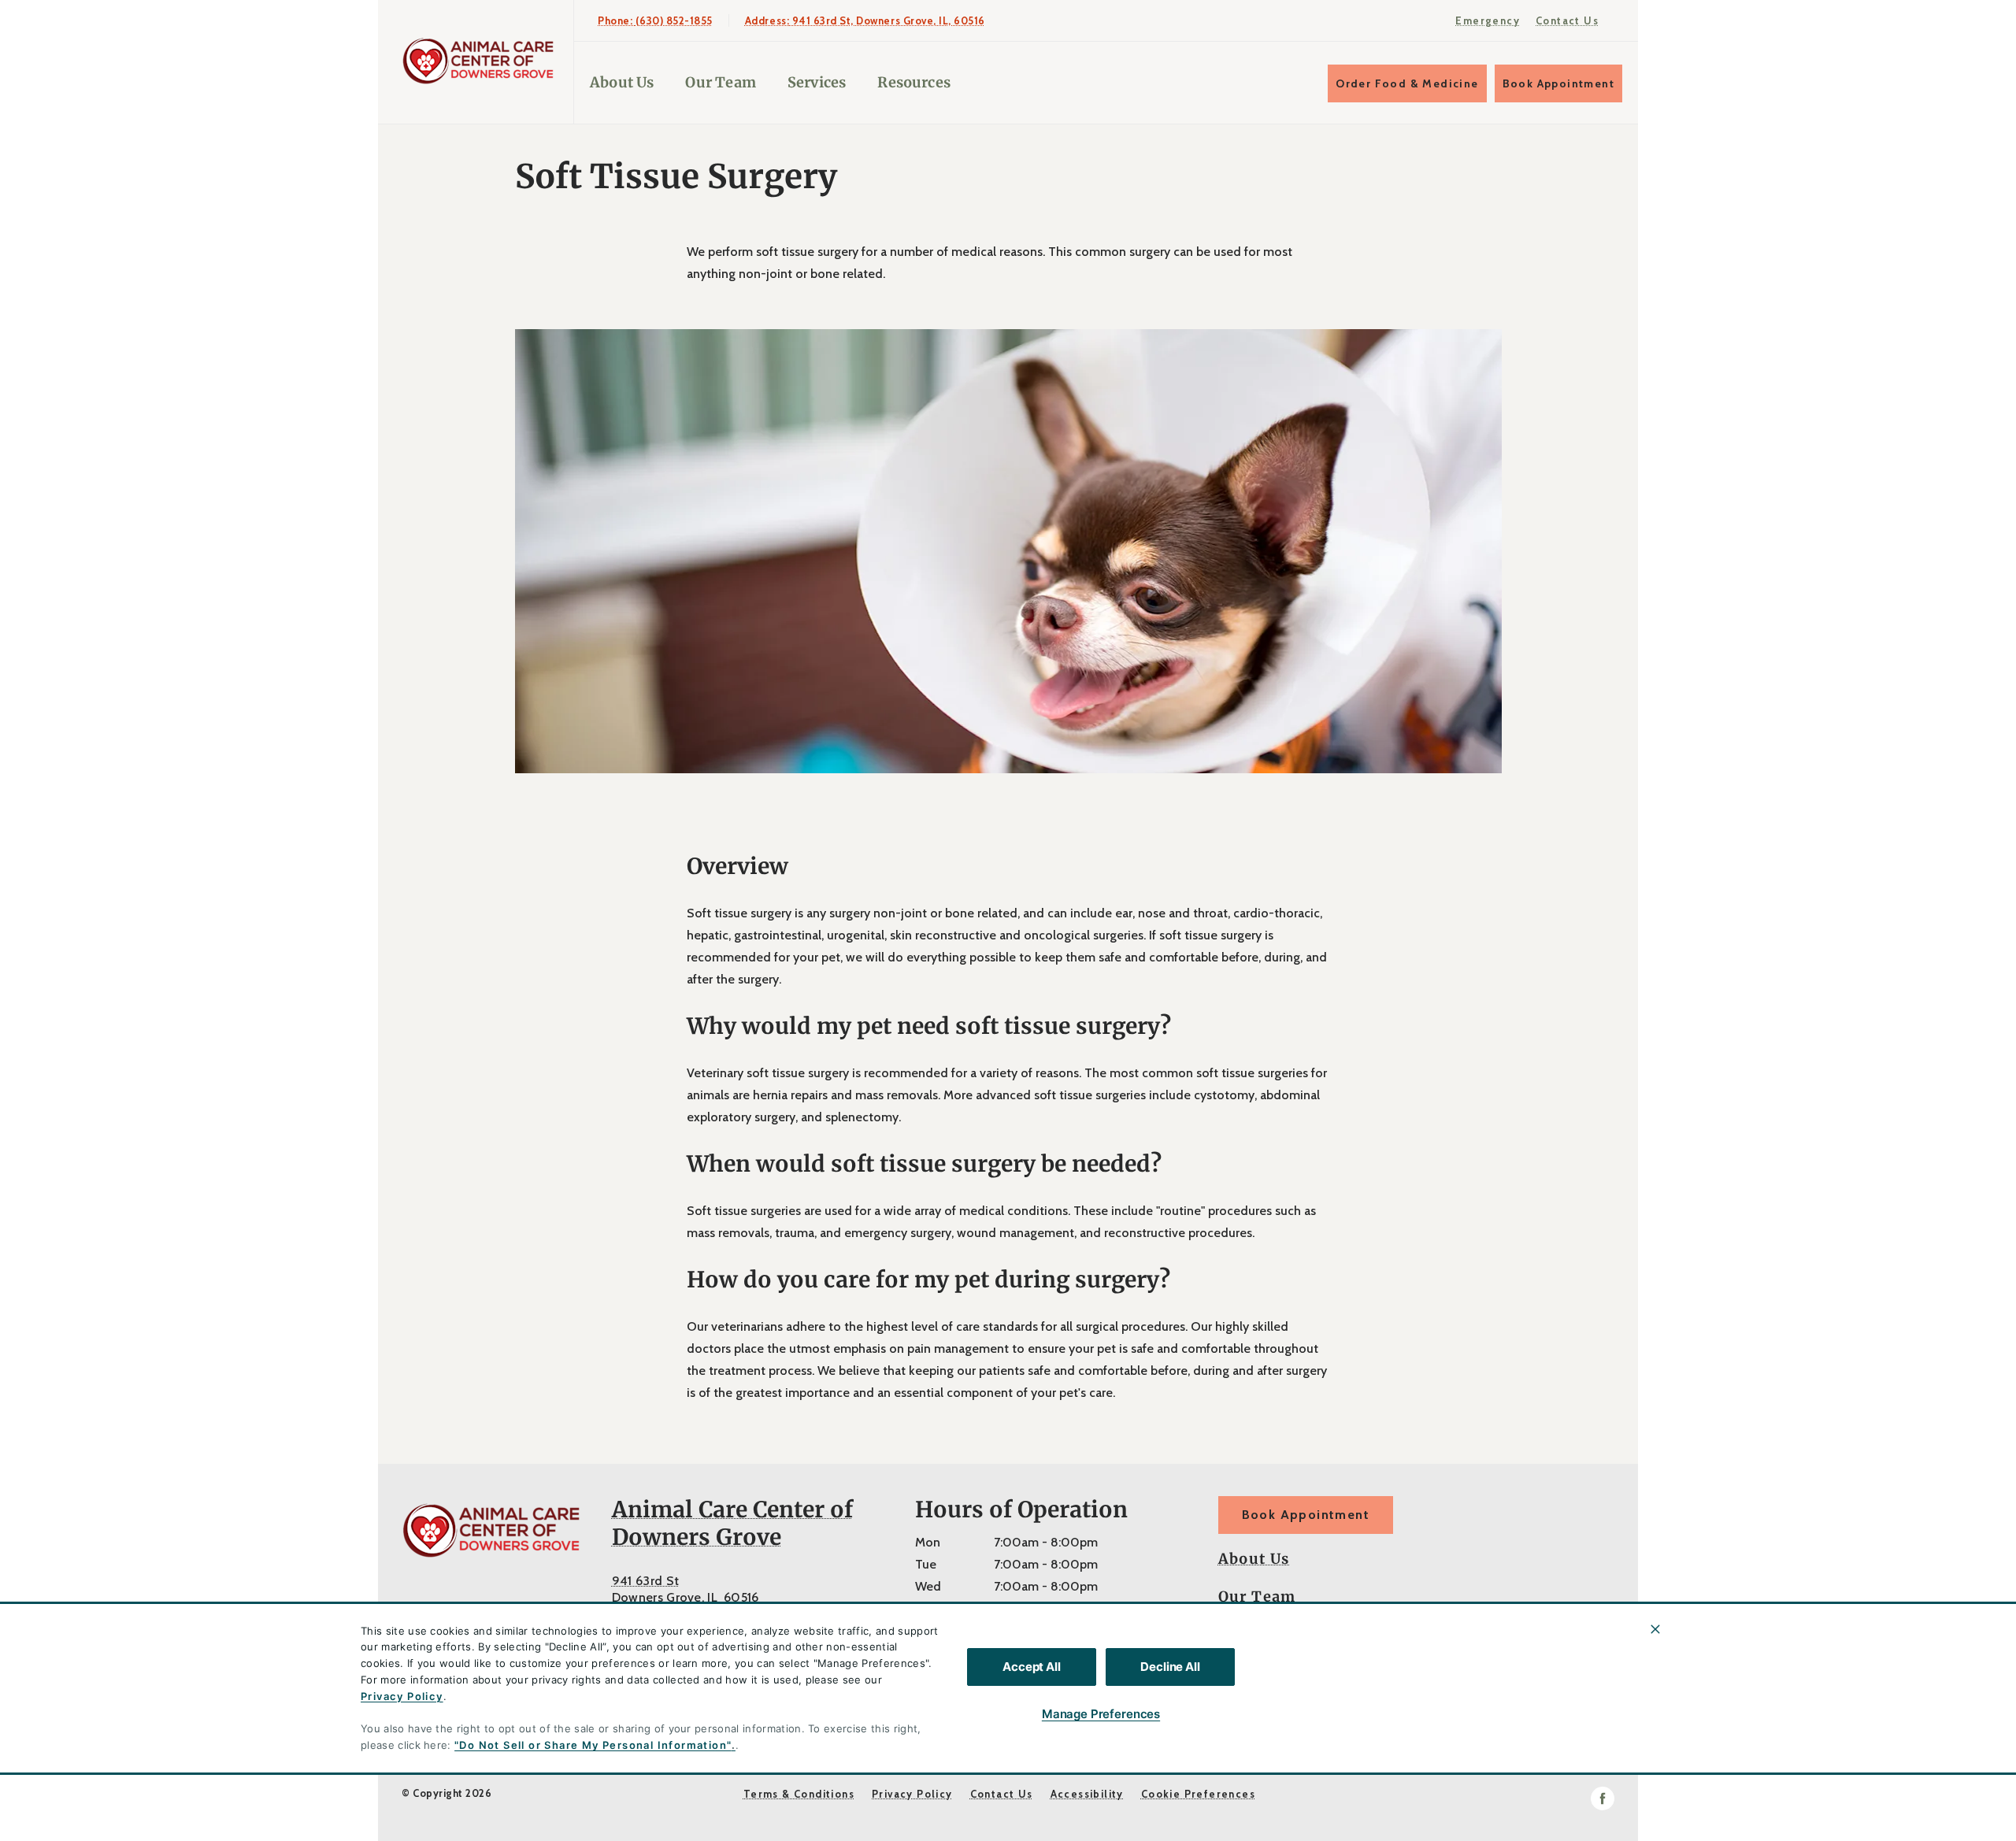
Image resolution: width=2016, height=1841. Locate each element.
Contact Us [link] (1567, 20)
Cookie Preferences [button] (1198, 1794)
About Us (622, 82)
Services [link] (817, 82)
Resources (914, 82)
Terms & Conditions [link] (799, 1794)
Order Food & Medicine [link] (1407, 83)
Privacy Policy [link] (912, 1794)
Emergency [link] (1488, 20)
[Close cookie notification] (1655, 1629)
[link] (480, 62)
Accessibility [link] (1087, 1794)
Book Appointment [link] (1558, 83)
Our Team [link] (720, 82)
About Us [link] (1254, 1559)
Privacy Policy (402, 1696)
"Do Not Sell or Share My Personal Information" (593, 1745)
